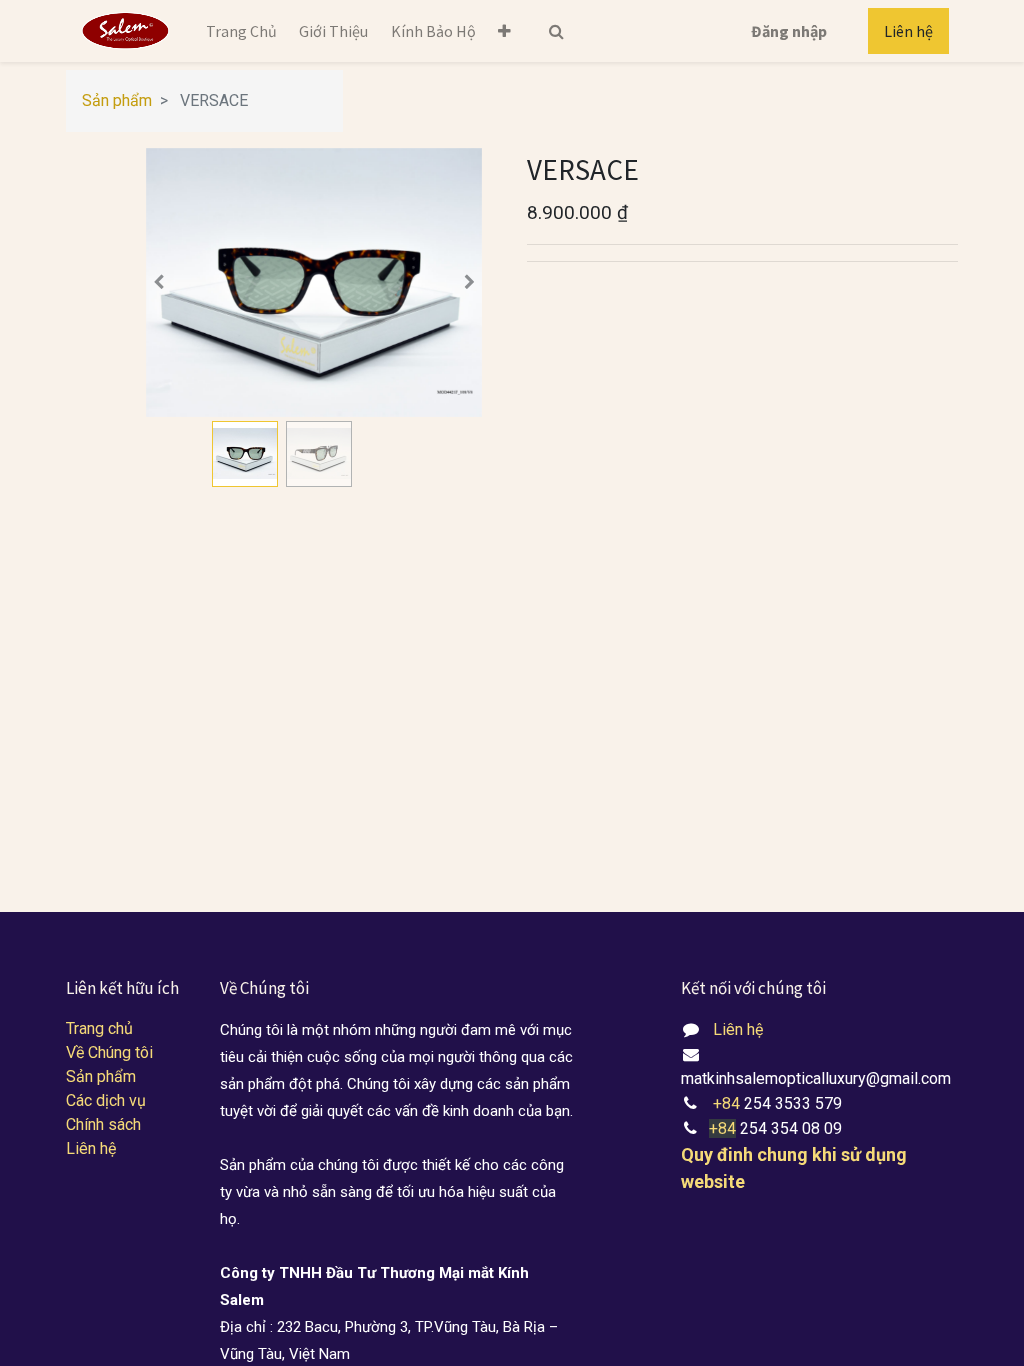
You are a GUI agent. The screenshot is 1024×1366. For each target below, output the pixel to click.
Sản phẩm (117, 100)
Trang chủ (99, 1028)
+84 (728, 1103)
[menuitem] (241, 31)
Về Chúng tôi (109, 1052)
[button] (504, 31)
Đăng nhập (789, 31)
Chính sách (103, 1124)
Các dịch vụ (106, 1100)
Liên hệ (908, 31)
